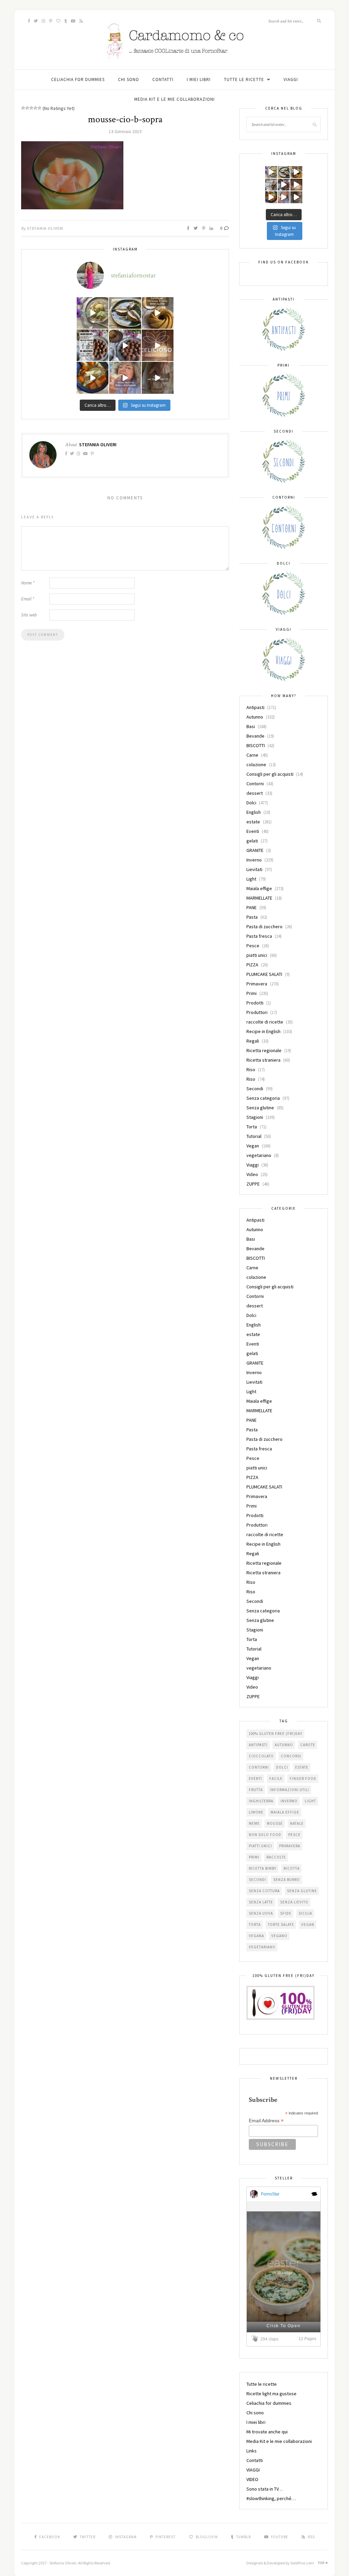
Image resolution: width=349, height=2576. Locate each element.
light (310, 1801)
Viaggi (253, 1165)
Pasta (252, 917)
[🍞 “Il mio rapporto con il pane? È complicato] (158, 378)
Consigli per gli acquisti (270, 774)
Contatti (163, 79)
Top (322, 2563)
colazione (256, 764)
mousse (275, 1823)
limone (256, 1812)
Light (251, 879)
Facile (276, 1778)
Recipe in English (263, 1031)
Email (28, 599)
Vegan (253, 1146)
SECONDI (257, 1880)
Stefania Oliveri (45, 228)
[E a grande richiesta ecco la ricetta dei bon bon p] (93, 345)
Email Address (266, 2121)
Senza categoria (263, 1098)
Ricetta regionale (264, 1050)
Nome (28, 583)
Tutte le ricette (244, 79)
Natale (297, 1823)
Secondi (255, 1089)
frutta (256, 1790)
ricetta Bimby (263, 1868)
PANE (252, 907)
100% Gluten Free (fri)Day (276, 1734)
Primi (252, 993)
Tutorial (254, 1136)
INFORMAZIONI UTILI (290, 1790)
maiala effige (285, 1812)
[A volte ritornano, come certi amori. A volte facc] (125, 345)
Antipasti (255, 707)
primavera (290, 1846)
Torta (252, 1127)
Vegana (256, 1936)
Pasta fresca (259, 936)
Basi (251, 726)
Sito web (29, 615)
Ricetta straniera (263, 1060)
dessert (255, 793)
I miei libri (199, 79)
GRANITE (255, 850)
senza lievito (294, 1902)
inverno (289, 1801)
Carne (252, 755)
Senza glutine (260, 1108)
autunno (284, 1745)
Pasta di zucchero (264, 927)
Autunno (255, 717)
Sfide (286, 1913)
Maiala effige (259, 888)
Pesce (253, 946)
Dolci (251, 803)
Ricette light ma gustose (271, 2394)
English (254, 812)
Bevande (255, 736)
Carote (308, 1745)
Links (252, 2451)
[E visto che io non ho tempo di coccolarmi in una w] (158, 313)
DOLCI (282, 1767)
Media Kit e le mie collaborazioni (174, 99)
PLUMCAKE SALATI (264, 974)
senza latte (261, 1902)
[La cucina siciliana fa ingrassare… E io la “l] (125, 313)
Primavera (257, 984)
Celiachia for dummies (78, 79)
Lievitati (254, 869)
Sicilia (305, 1913)
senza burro (287, 1880)
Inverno (254, 860)
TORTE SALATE (281, 1925)
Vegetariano (262, 1947)
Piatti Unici (260, 1846)
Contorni (255, 784)
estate (253, 822)
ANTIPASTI (258, 1745)
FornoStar (270, 2194)
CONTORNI (259, 1767)
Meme (254, 1823)
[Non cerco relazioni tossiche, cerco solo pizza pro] (125, 378)
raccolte (276, 1857)
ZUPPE (253, 1184)
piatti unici (257, 955)
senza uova (261, 1913)
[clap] (256, 2339)
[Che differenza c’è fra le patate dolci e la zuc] (93, 378)
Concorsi (291, 1756)
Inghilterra (261, 1801)
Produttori (257, 1012)
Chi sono (128, 79)
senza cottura (264, 1891)
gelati (252, 841)
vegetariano (259, 1155)
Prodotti (255, 1003)
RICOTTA (292, 1868)
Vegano (279, 1936)
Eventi (253, 831)
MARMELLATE (259, 898)
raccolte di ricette (265, 1022)
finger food (303, 1778)
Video (252, 1174)
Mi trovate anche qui (267, 2432)
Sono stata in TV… (265, 2489)
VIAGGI (291, 79)
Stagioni (255, 1117)
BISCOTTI (256, 745)
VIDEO (252, 2479)
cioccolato (261, 1756)
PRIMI (254, 1857)
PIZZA (252, 965)
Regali (253, 1041)
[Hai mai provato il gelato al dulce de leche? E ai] (93, 313)
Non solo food (265, 1835)
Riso (251, 1069)
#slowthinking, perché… (271, 2498)
